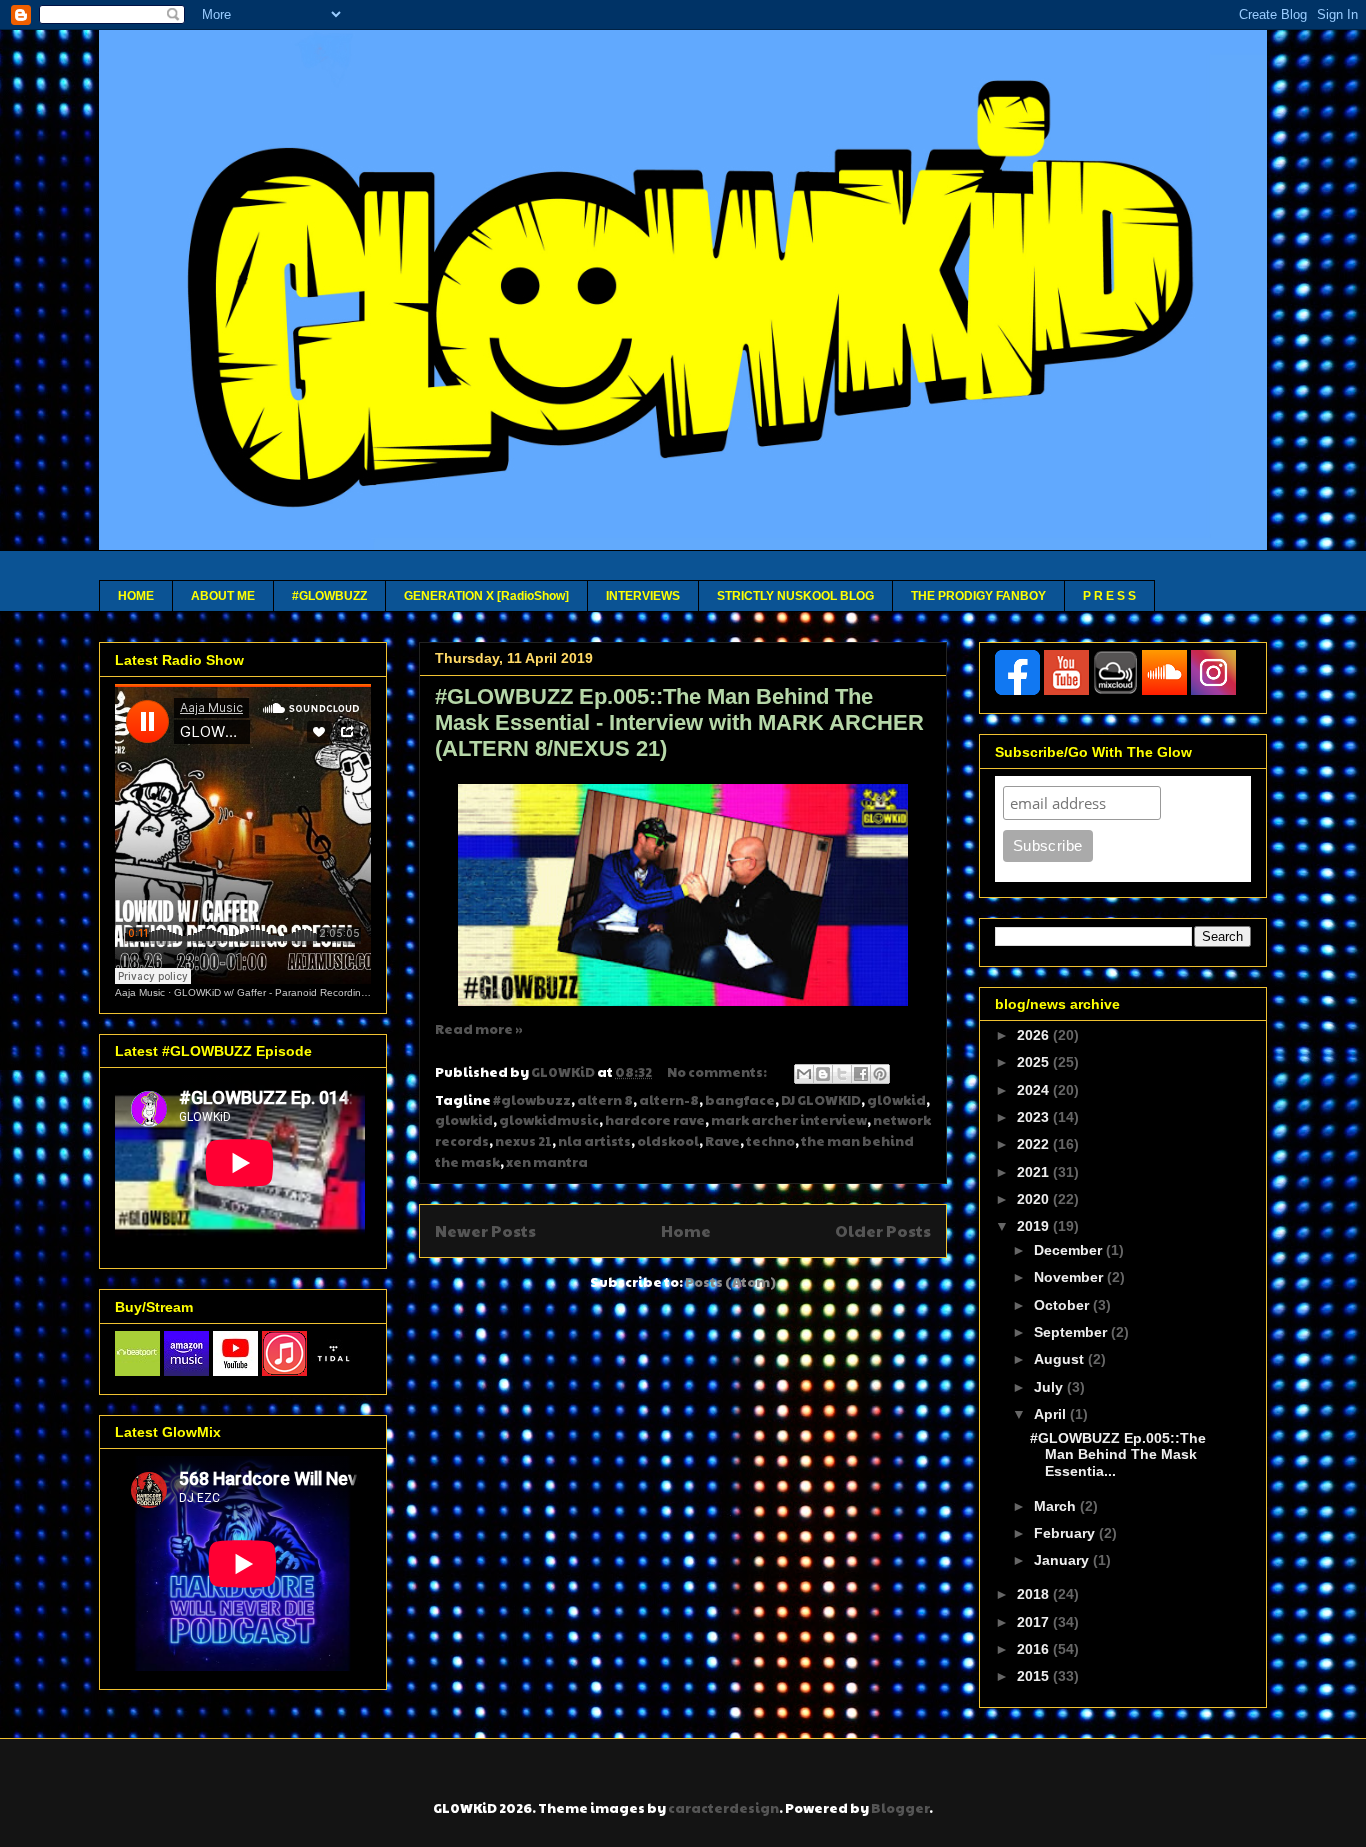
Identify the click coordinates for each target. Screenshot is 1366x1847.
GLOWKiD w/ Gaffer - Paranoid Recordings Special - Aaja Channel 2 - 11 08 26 (356, 992)
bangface (740, 1100)
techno (770, 1141)
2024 (1035, 1090)
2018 (1035, 1594)
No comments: (718, 1072)
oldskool (668, 1141)
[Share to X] (842, 1074)
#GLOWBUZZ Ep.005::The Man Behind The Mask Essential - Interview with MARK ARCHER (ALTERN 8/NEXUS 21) (679, 722)
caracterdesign (723, 1808)
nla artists (594, 1141)
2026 (1035, 1035)
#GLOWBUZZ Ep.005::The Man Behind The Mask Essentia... (1118, 1455)
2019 (1035, 1226)
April (1052, 1414)
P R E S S (1109, 596)
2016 (1035, 1649)
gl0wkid (896, 1100)
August (1061, 1359)
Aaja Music (140, 992)
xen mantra (547, 1162)
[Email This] (804, 1074)
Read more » (479, 1029)
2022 (1035, 1144)
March (1057, 1506)
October (1063, 1305)
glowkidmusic (549, 1120)
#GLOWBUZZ (329, 596)
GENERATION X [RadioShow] (486, 596)
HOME (136, 596)
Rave (722, 1141)
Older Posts (883, 1230)
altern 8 (605, 1100)
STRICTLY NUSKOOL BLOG (795, 596)
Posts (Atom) (730, 1282)
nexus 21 (523, 1141)
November (1070, 1277)
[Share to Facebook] (861, 1074)
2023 (1035, 1117)
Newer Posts (485, 1230)
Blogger (900, 1808)
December (1070, 1250)
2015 (1035, 1676)
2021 (1035, 1172)
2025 (1035, 1062)
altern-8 (669, 1100)
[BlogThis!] (823, 1074)
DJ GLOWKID (821, 1100)
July (1050, 1387)
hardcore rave (655, 1120)
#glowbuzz (532, 1100)
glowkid (464, 1120)
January (1063, 1560)
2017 (1035, 1622)
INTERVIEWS (643, 596)
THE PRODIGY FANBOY (978, 596)
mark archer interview (789, 1120)
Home (686, 1230)
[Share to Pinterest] (880, 1074)
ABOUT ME (223, 596)
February (1066, 1533)
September (1072, 1332)
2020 (1035, 1199)
